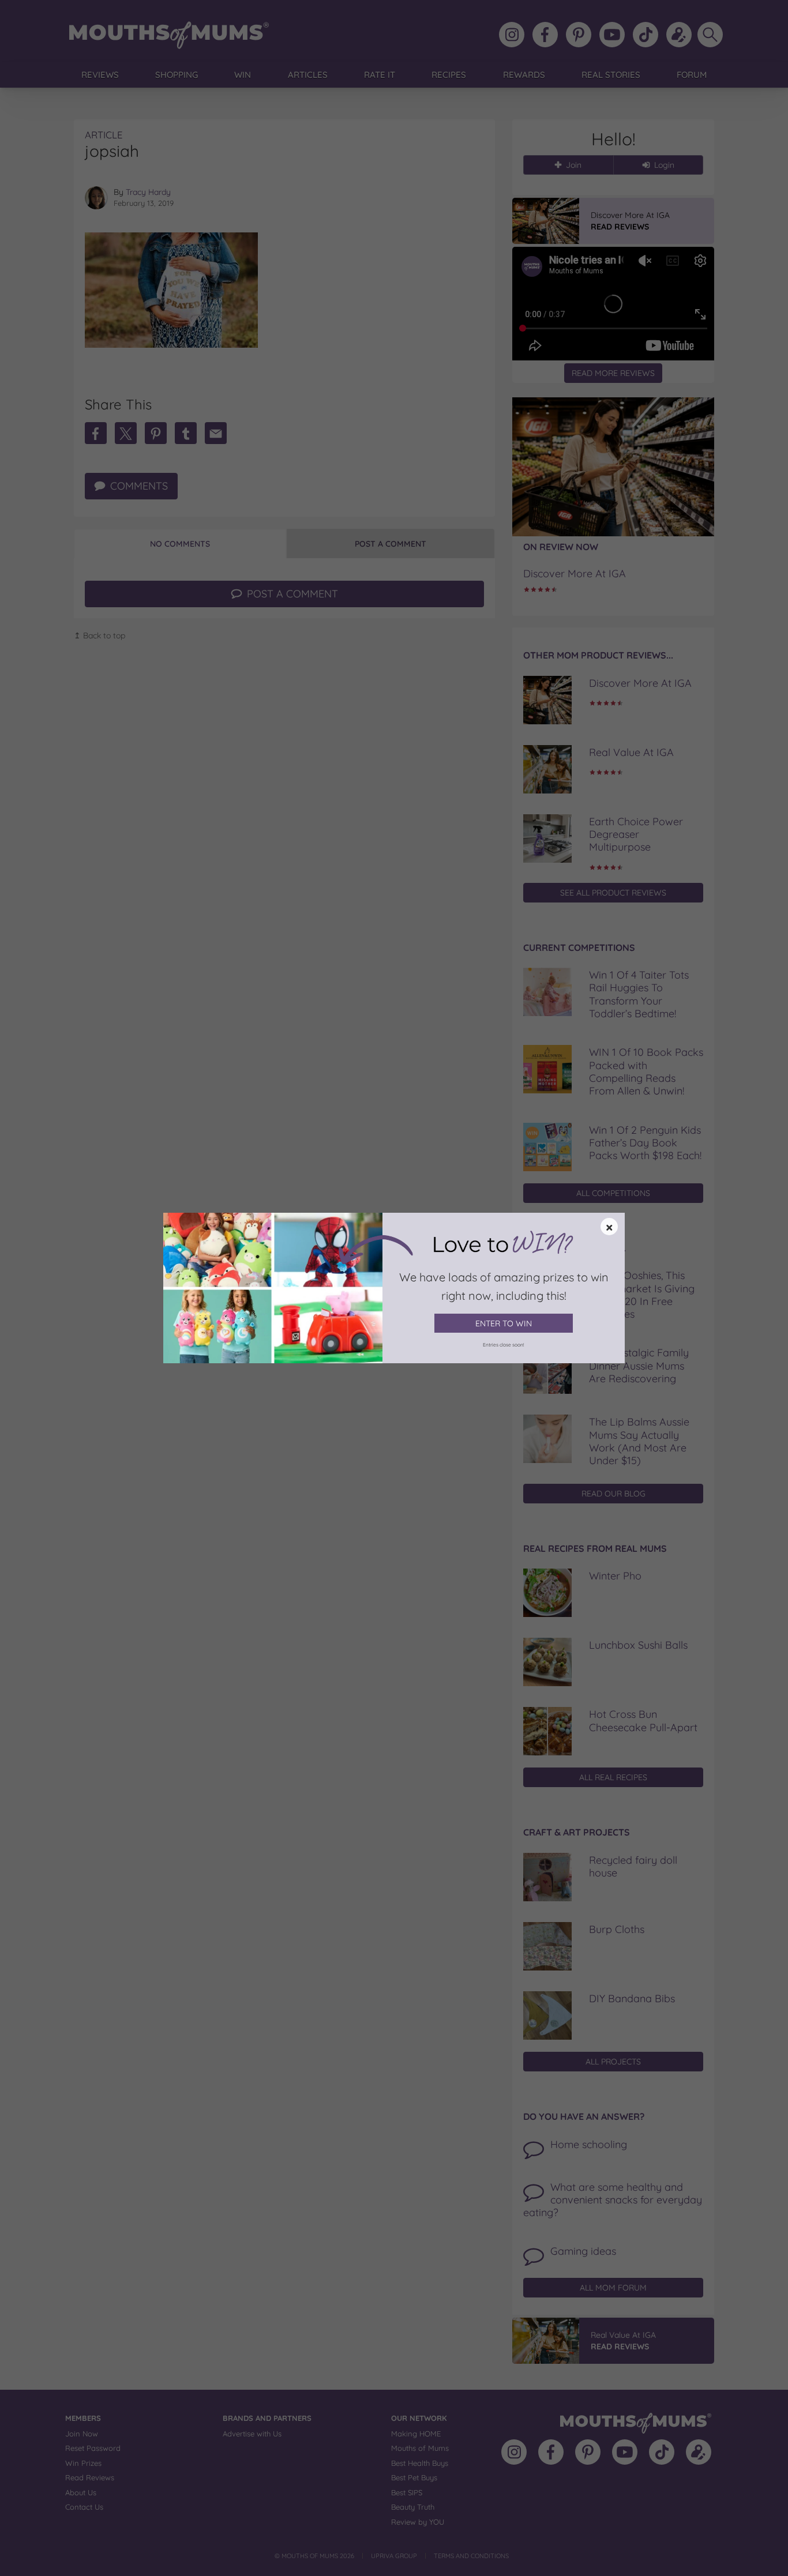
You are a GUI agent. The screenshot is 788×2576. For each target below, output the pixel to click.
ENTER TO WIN (504, 1323)
